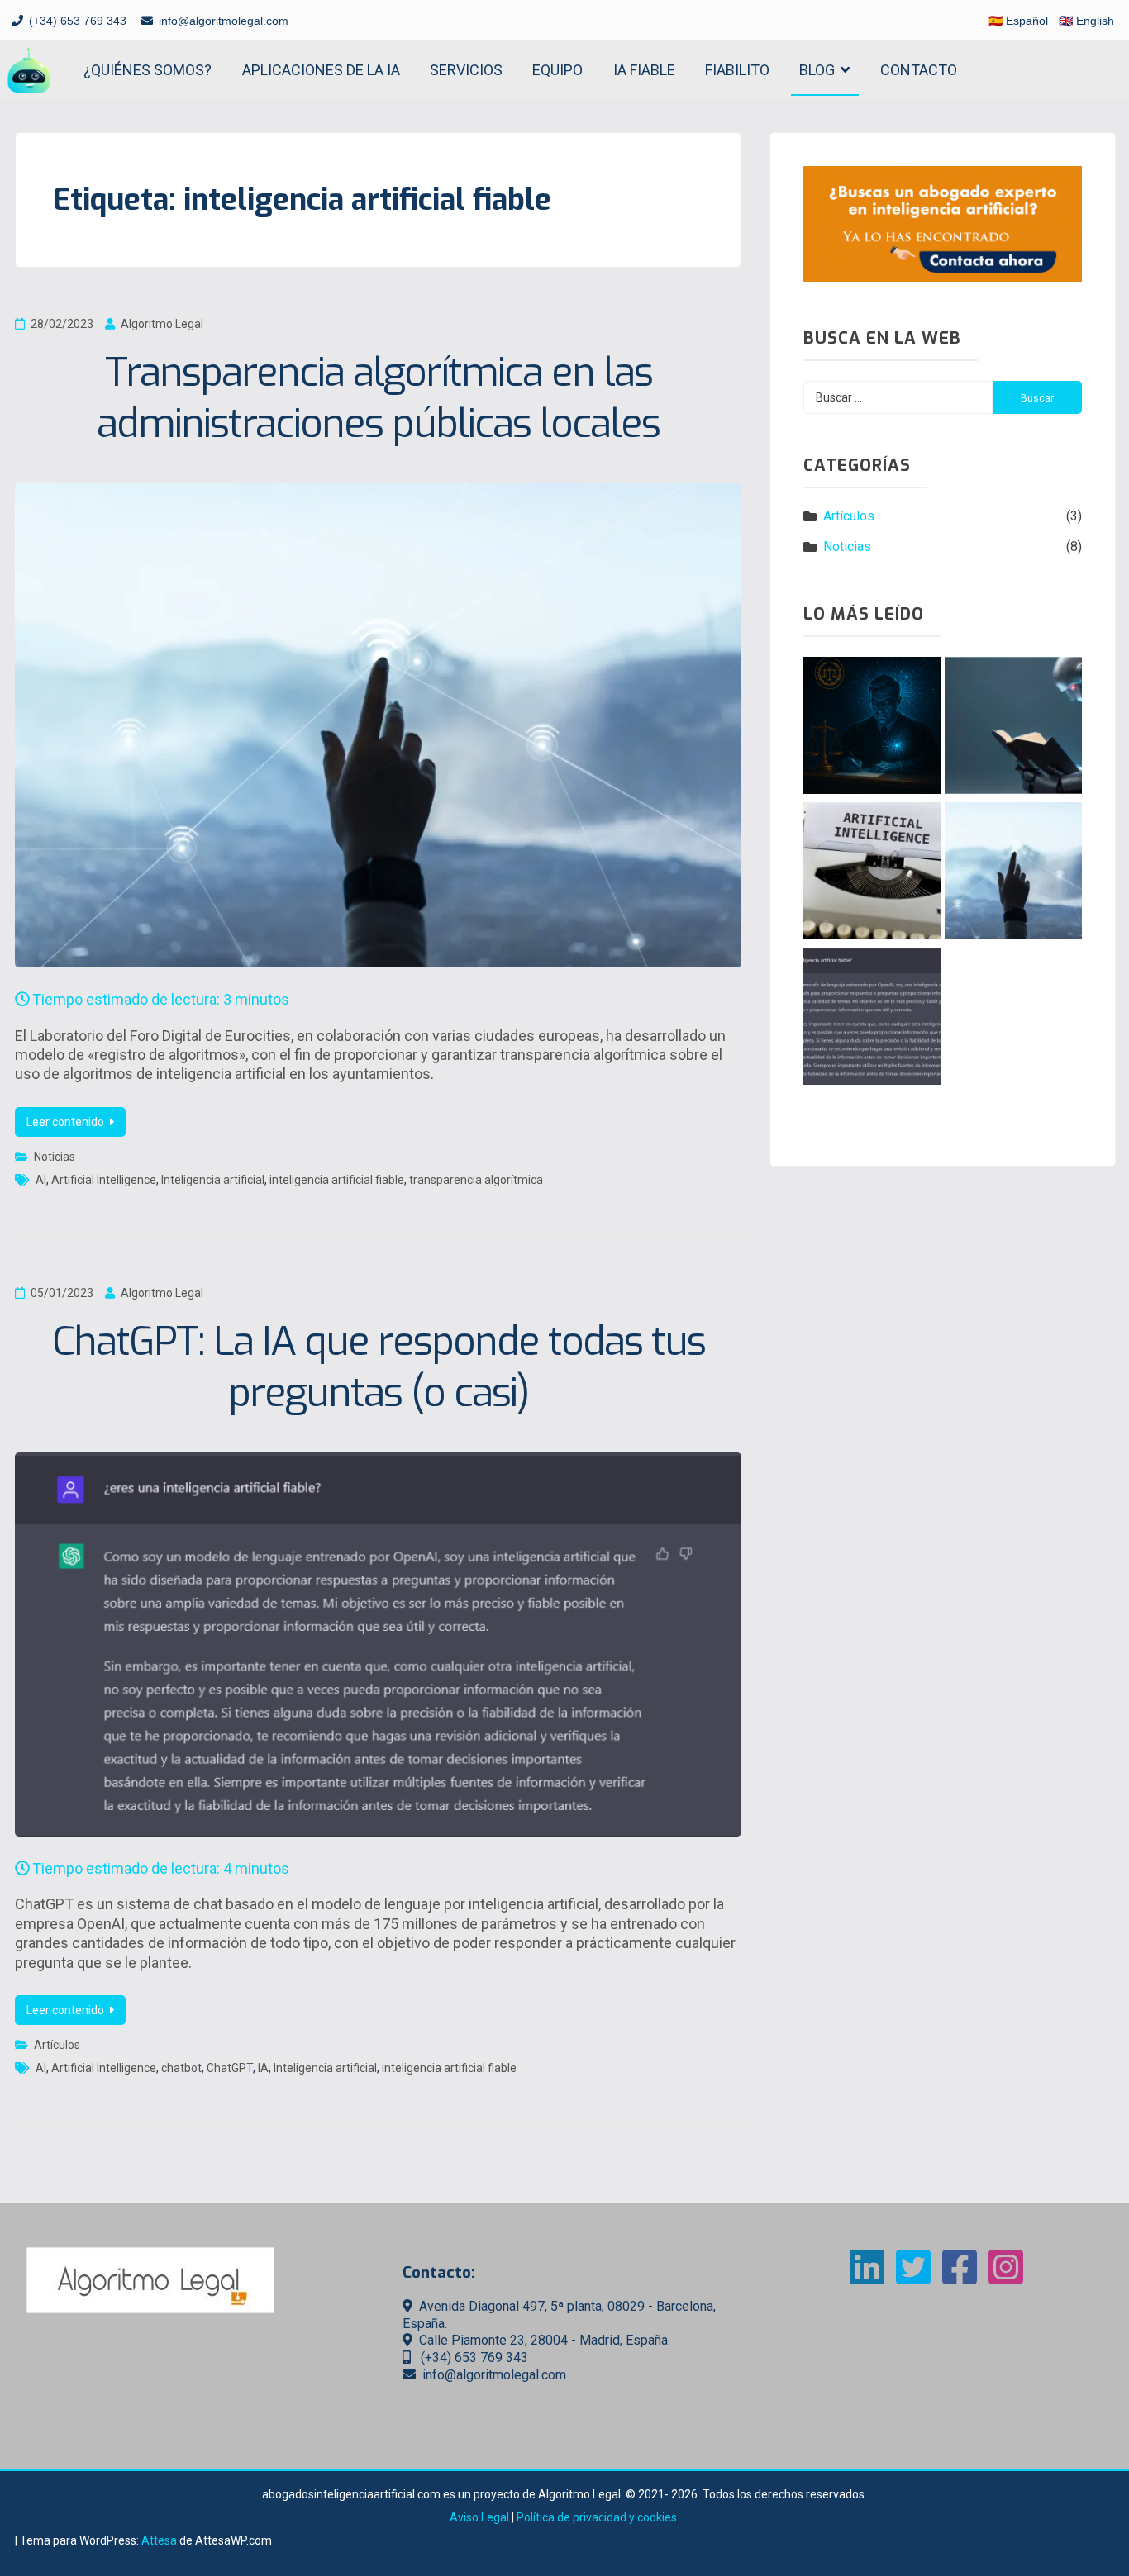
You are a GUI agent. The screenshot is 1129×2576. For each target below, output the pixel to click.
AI (41, 1180)
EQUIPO (557, 70)
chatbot (181, 2068)
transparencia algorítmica (476, 1180)
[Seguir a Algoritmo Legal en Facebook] (960, 2277)
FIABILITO (737, 70)
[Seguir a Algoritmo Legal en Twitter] (913, 2277)
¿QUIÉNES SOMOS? (148, 70)
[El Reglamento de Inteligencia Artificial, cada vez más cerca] (872, 873)
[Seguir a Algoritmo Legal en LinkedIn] (867, 2277)
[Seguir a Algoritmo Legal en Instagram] (1006, 2277)
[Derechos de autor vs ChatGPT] (1013, 728)
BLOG (817, 70)
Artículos (57, 2045)
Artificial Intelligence (104, 1180)
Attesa (159, 2540)
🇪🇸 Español (1018, 21)
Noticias (55, 1157)
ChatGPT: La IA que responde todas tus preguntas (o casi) (379, 1367)
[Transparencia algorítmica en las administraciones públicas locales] (1013, 873)
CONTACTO (919, 70)
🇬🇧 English (1086, 21)
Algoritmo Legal (162, 324)
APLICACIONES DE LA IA (321, 70)
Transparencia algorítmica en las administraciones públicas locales (378, 398)
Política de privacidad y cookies (597, 2517)
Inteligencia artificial (213, 1180)
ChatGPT (230, 2068)
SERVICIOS (466, 70)
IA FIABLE (644, 70)
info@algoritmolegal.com (224, 21)
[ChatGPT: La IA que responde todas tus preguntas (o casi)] (872, 1019)
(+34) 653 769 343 (78, 21)
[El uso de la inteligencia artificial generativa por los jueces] (872, 728)
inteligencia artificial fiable (337, 1180)
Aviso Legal (479, 2517)
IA (263, 2068)
